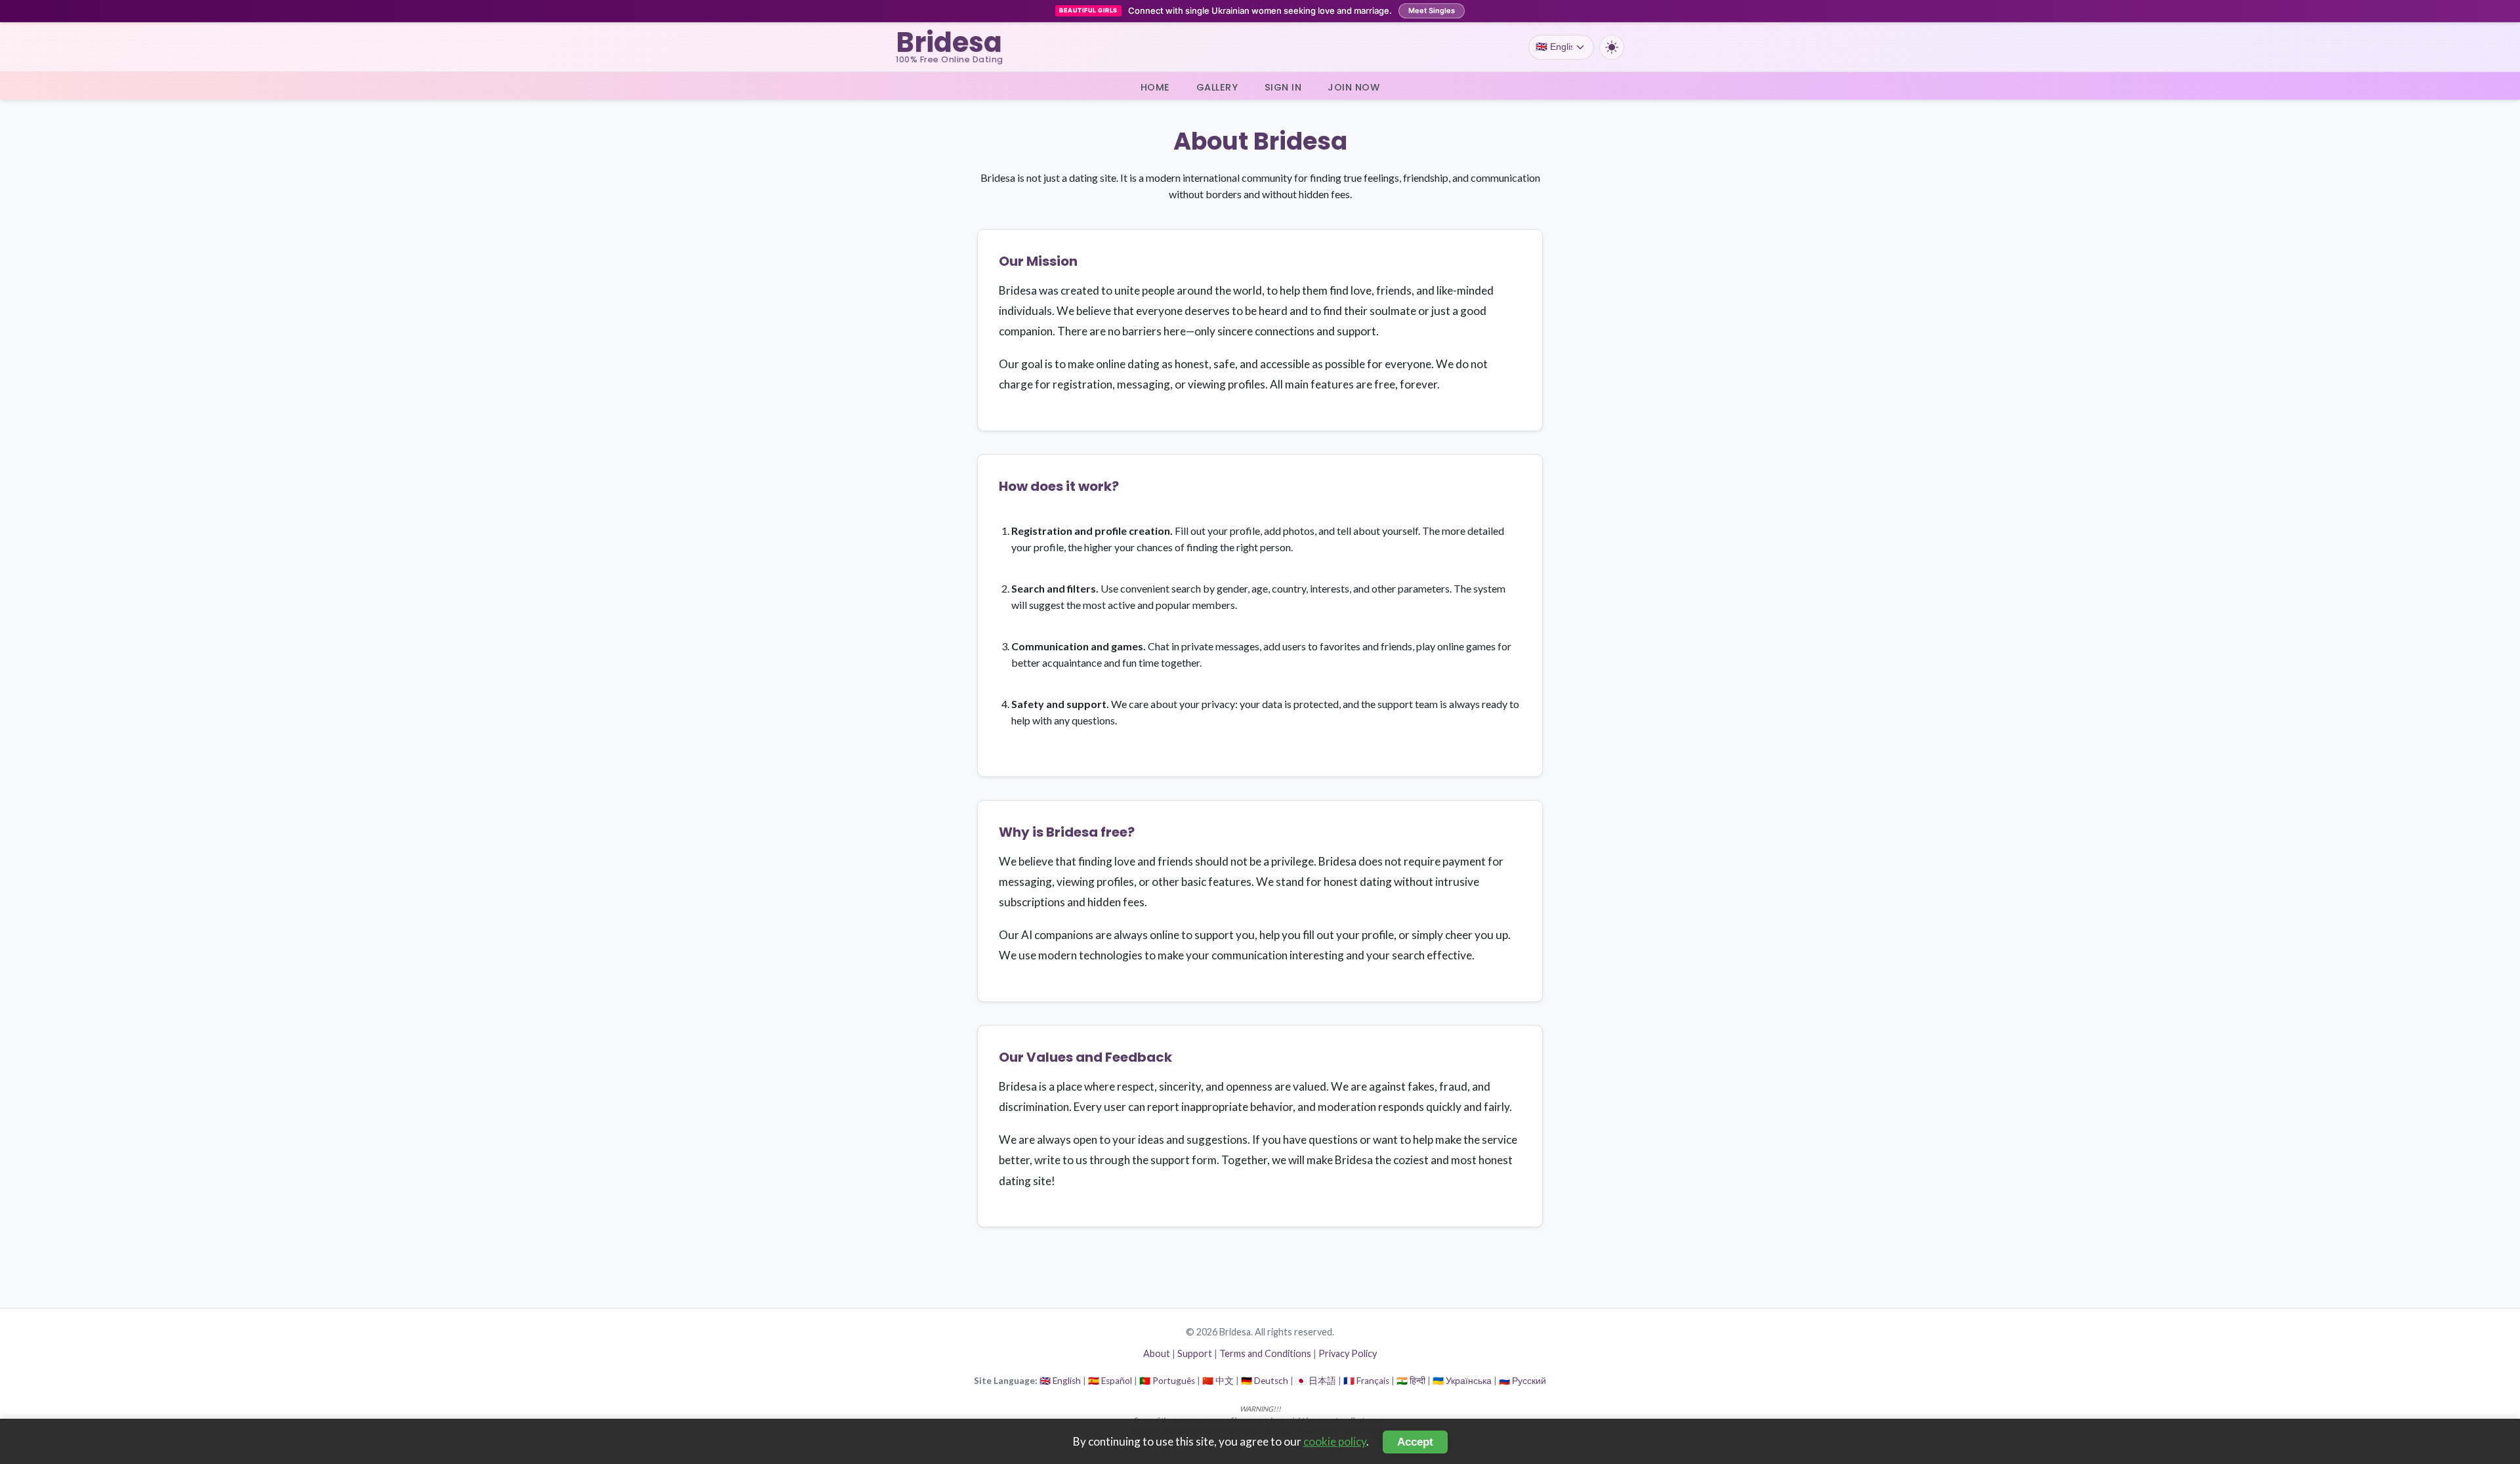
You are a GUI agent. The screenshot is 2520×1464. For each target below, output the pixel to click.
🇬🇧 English (1060, 1381)
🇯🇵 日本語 (1316, 1381)
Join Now (1354, 87)
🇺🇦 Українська (1462, 1381)
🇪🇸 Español (1110, 1381)
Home (1155, 87)
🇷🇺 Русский (1522, 1381)
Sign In (1283, 87)
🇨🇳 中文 (1218, 1381)
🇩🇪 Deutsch (1265, 1381)
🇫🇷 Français (1366, 1381)
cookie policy (1335, 1441)
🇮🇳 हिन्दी (1411, 1381)
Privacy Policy (1348, 1353)
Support (1195, 1353)
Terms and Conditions (1265, 1353)
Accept (1415, 1442)
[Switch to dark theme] (1612, 47)
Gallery (1217, 87)
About (1157, 1353)
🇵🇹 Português (1167, 1381)
